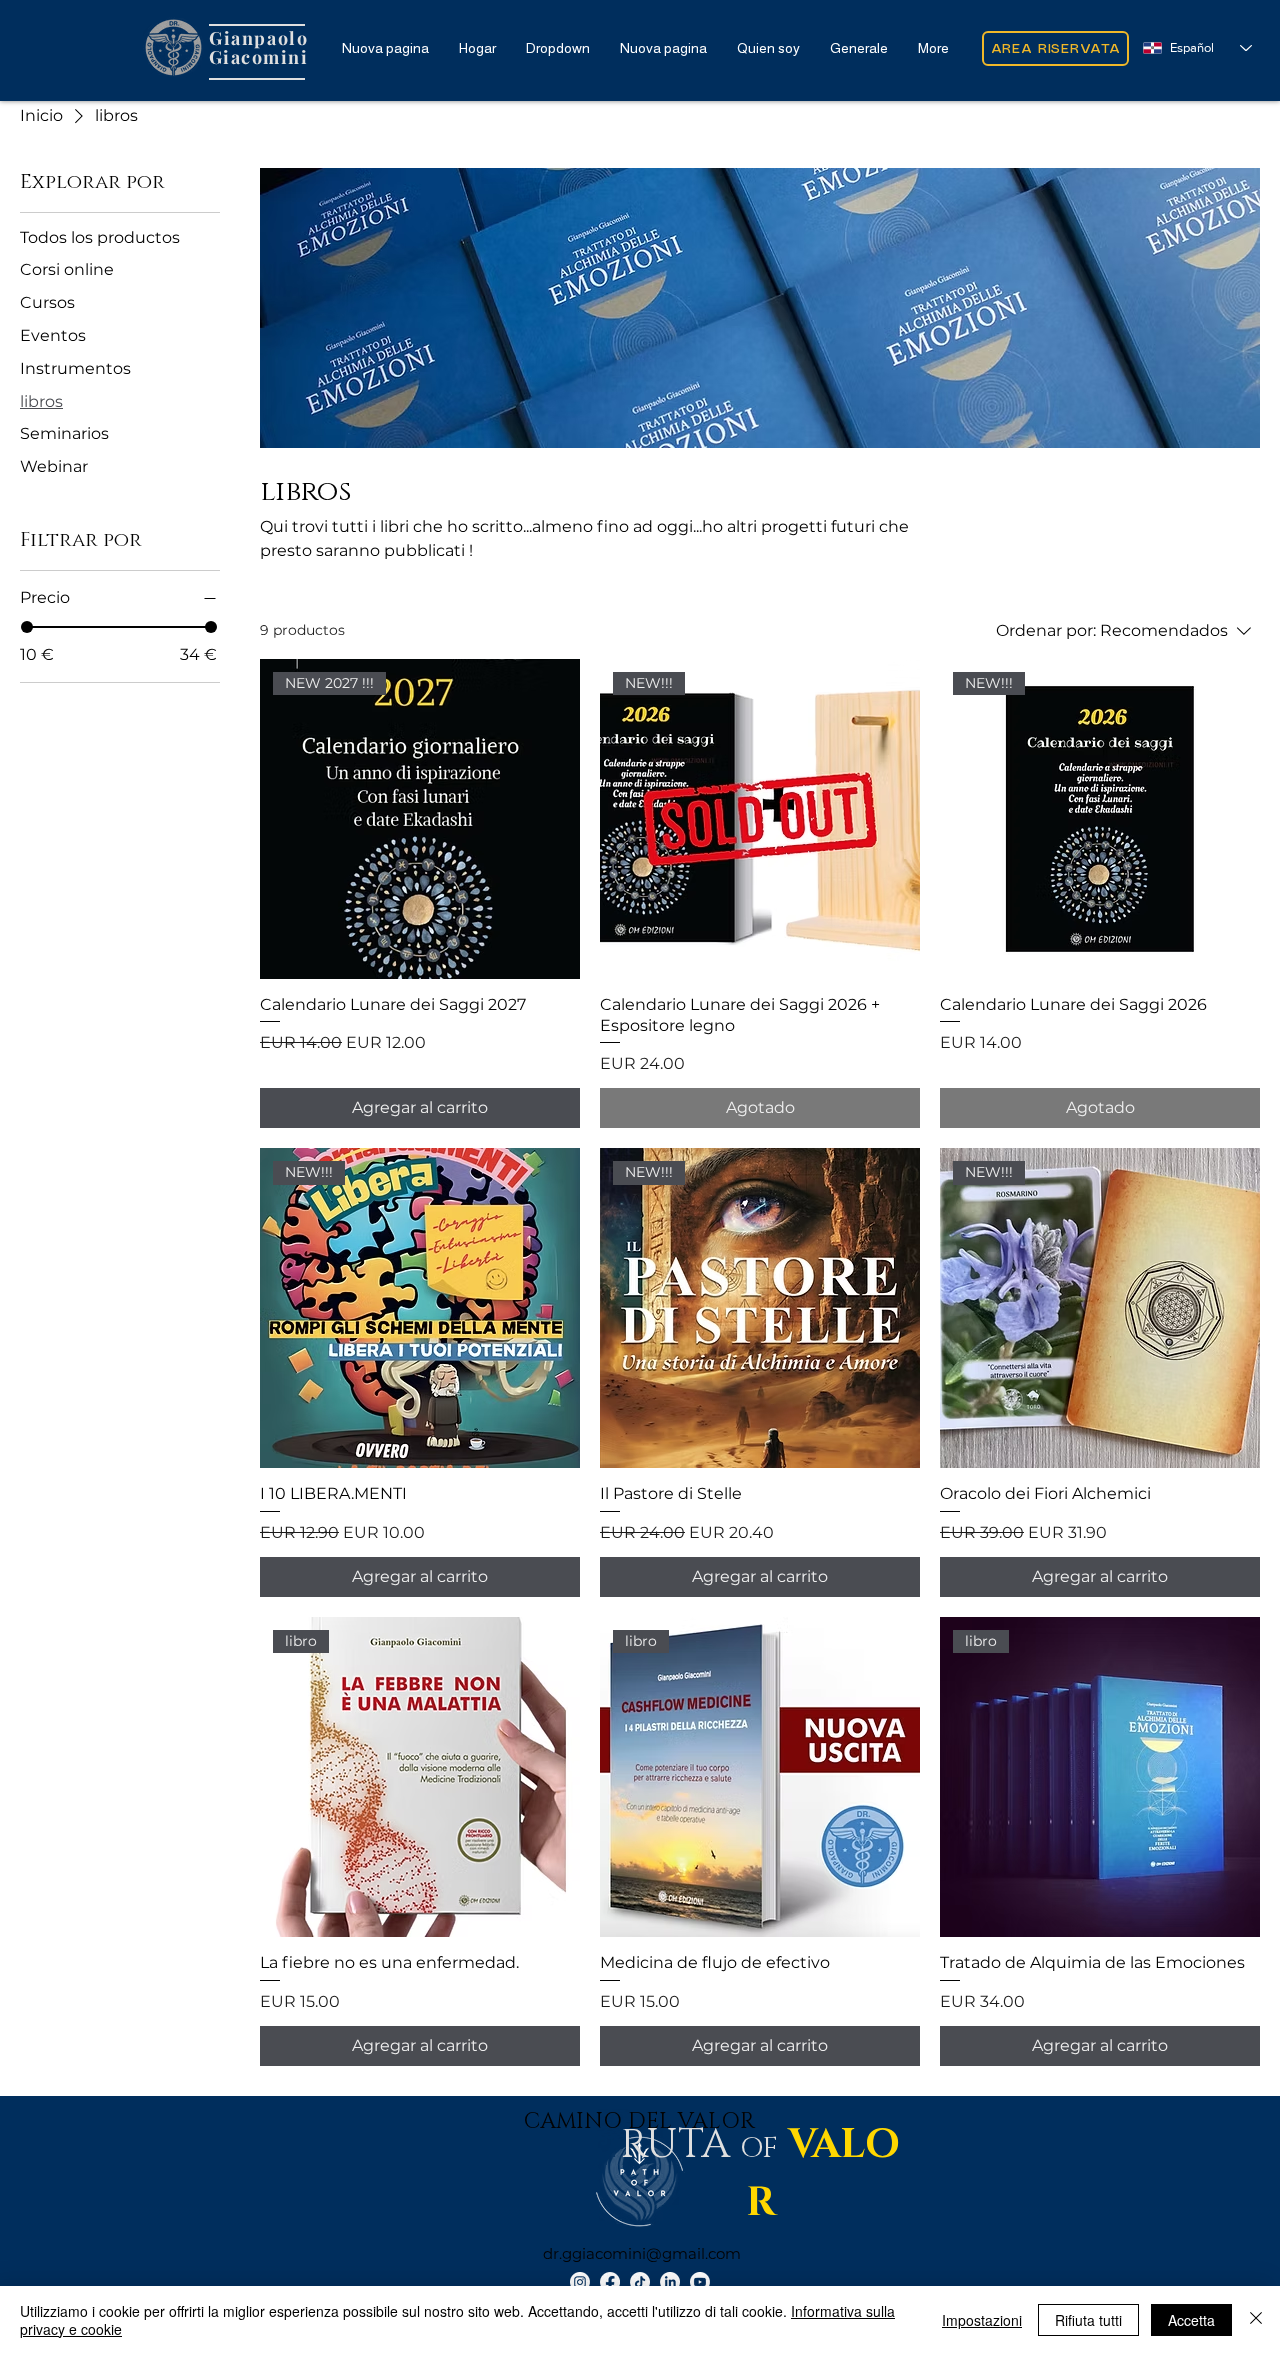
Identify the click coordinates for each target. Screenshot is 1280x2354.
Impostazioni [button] (982, 2320)
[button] (558, 48)
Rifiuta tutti (1088, 2320)
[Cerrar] (1256, 2320)
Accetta (1191, 2320)
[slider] (27, 627)
